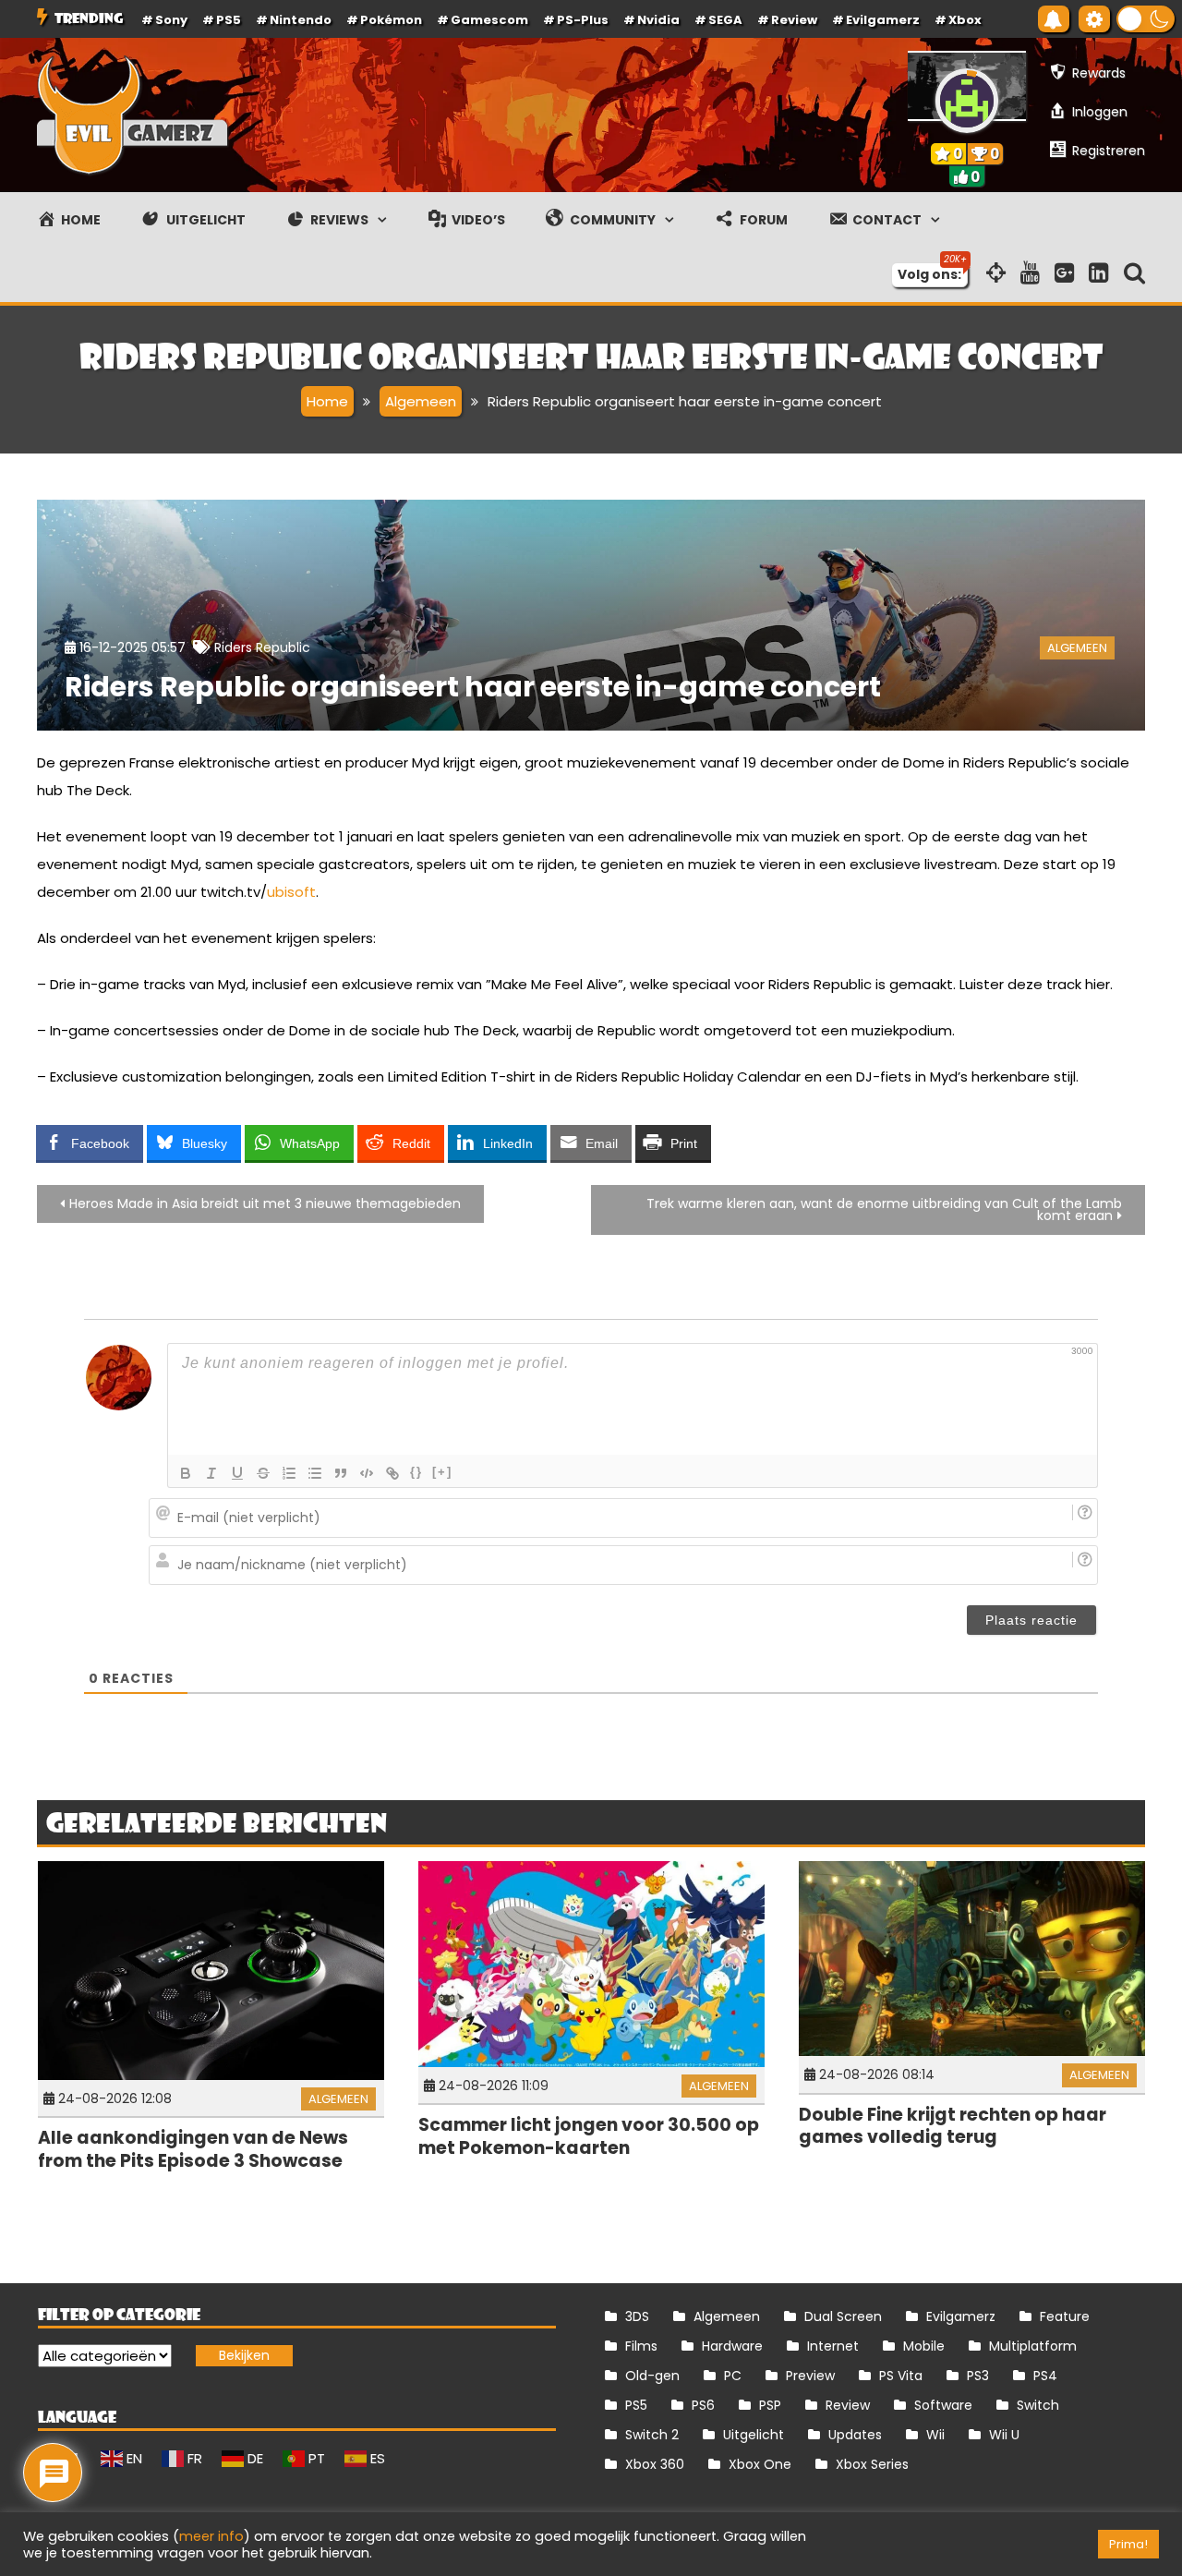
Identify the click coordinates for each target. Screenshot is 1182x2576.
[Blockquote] (341, 1473)
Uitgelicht (754, 2435)
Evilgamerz (883, 20)
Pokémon (391, 20)
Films (641, 2346)
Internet (833, 2346)
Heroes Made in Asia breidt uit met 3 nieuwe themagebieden (265, 1203)
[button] (1146, 19)
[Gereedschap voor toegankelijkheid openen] (1094, 19)
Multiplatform (1033, 2346)
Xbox (965, 20)
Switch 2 (652, 2435)
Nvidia (658, 20)
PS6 (703, 2405)
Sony (171, 20)
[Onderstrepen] (237, 1473)
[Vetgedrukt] (186, 1473)
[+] (442, 1472)
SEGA (725, 20)
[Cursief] (211, 1473)
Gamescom (489, 20)
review (794, 20)
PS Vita (901, 2376)
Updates (855, 2435)
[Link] (392, 1473)
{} (416, 1472)
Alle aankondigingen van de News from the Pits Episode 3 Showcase (193, 2149)
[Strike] (263, 1473)
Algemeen (1077, 648)
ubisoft (291, 892)
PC (733, 2376)
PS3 (978, 2376)
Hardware (732, 2346)
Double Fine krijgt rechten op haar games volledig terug (953, 2126)
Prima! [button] (1128, 2544)
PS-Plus (583, 20)
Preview (810, 2376)
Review (848, 2405)
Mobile (924, 2346)
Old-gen (652, 2376)
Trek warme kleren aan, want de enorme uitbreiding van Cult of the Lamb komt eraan (884, 1209)
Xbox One (760, 2464)
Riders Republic (262, 647)
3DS (637, 2316)
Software (943, 2405)
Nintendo (301, 20)
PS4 (1045, 2376)
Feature (1065, 2316)
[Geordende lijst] (289, 1473)
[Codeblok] (367, 1473)
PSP (770, 2405)
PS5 (229, 20)
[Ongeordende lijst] (315, 1473)
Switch (1038, 2405)
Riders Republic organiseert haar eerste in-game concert (473, 687)
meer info (211, 2536)
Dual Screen (843, 2316)
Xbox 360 (655, 2464)
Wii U (1004, 2435)
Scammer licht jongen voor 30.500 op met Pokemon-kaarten (589, 2136)
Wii (935, 2435)
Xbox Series (872, 2464)
